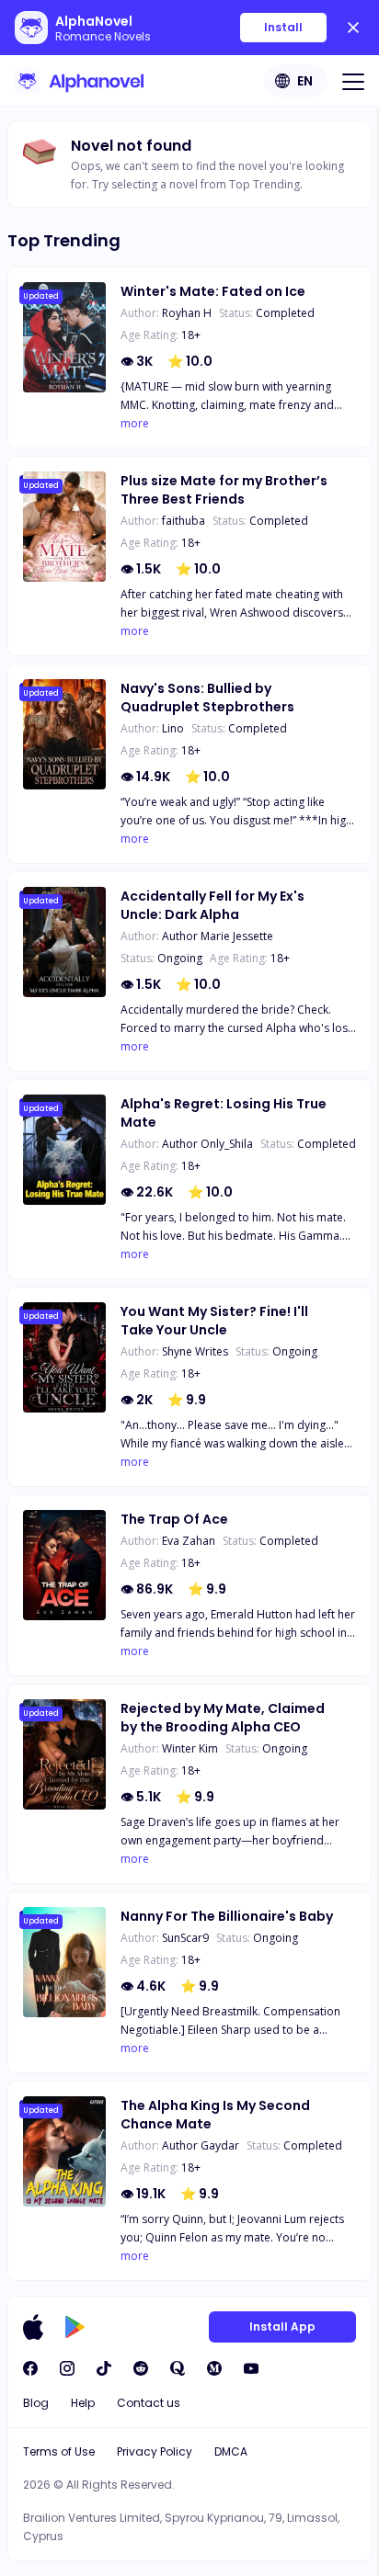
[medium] (214, 2368)
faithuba (184, 521)
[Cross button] (353, 28)
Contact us (149, 2403)
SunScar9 (185, 1938)
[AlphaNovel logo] (79, 81)
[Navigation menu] (353, 81)
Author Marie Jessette (218, 936)
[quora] (178, 2368)
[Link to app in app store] (33, 2327)
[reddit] (141, 2368)
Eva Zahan (189, 1541)
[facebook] (30, 2368)
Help (83, 2403)
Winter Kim (190, 1748)
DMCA (231, 2451)
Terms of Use (59, 2451)
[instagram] (67, 2368)
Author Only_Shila (207, 1144)
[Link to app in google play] (75, 2327)
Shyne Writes (195, 1351)
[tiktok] (104, 2368)
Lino (173, 728)
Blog (36, 2403)
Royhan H (187, 313)
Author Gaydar (201, 2145)
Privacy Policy (155, 2451)
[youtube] (251, 2368)
